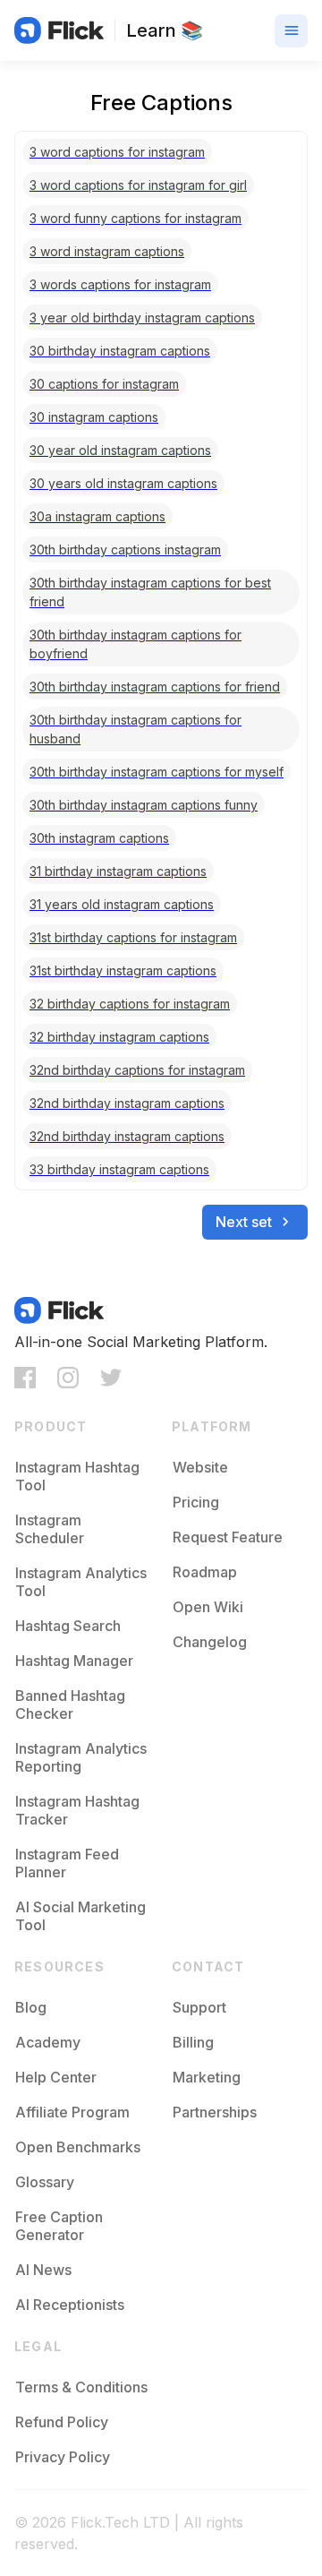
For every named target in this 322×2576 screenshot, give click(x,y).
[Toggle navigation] (291, 31)
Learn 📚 (165, 30)
